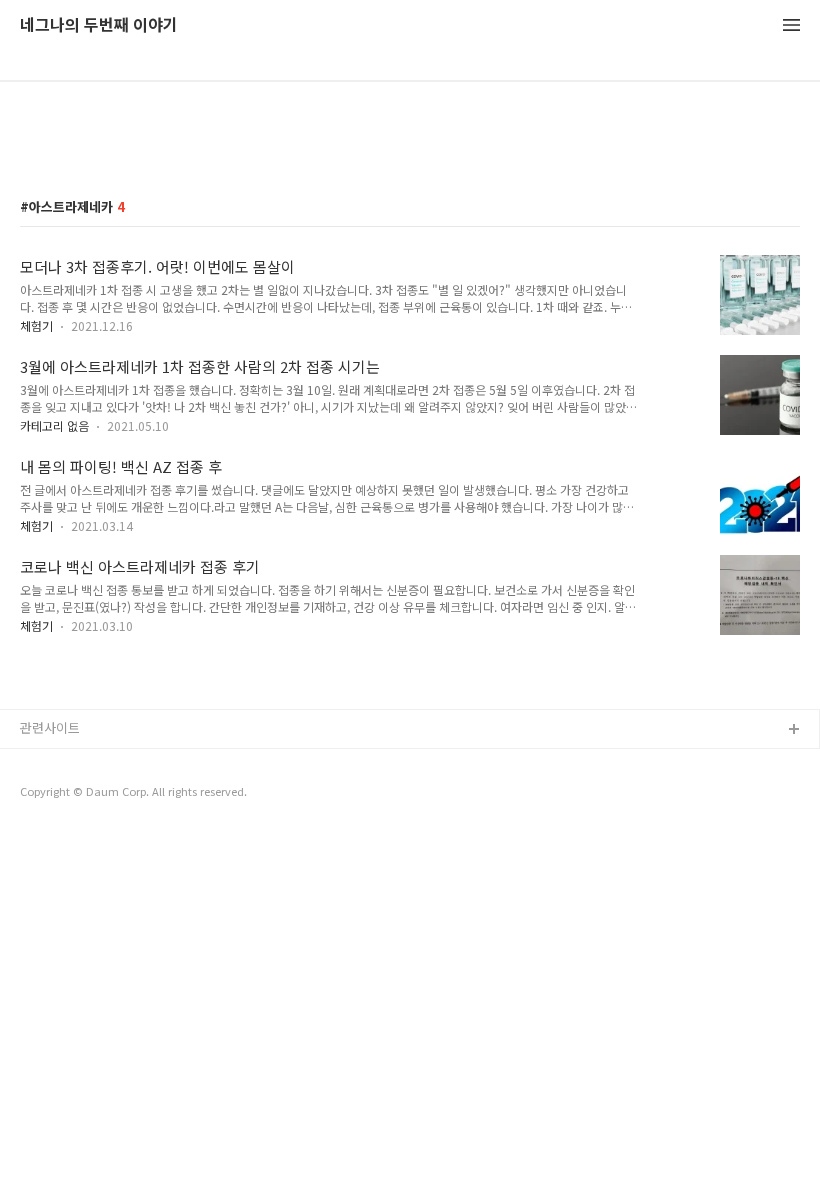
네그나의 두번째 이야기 (99, 25)
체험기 (36, 325)
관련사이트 (50, 727)
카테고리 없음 (54, 425)
